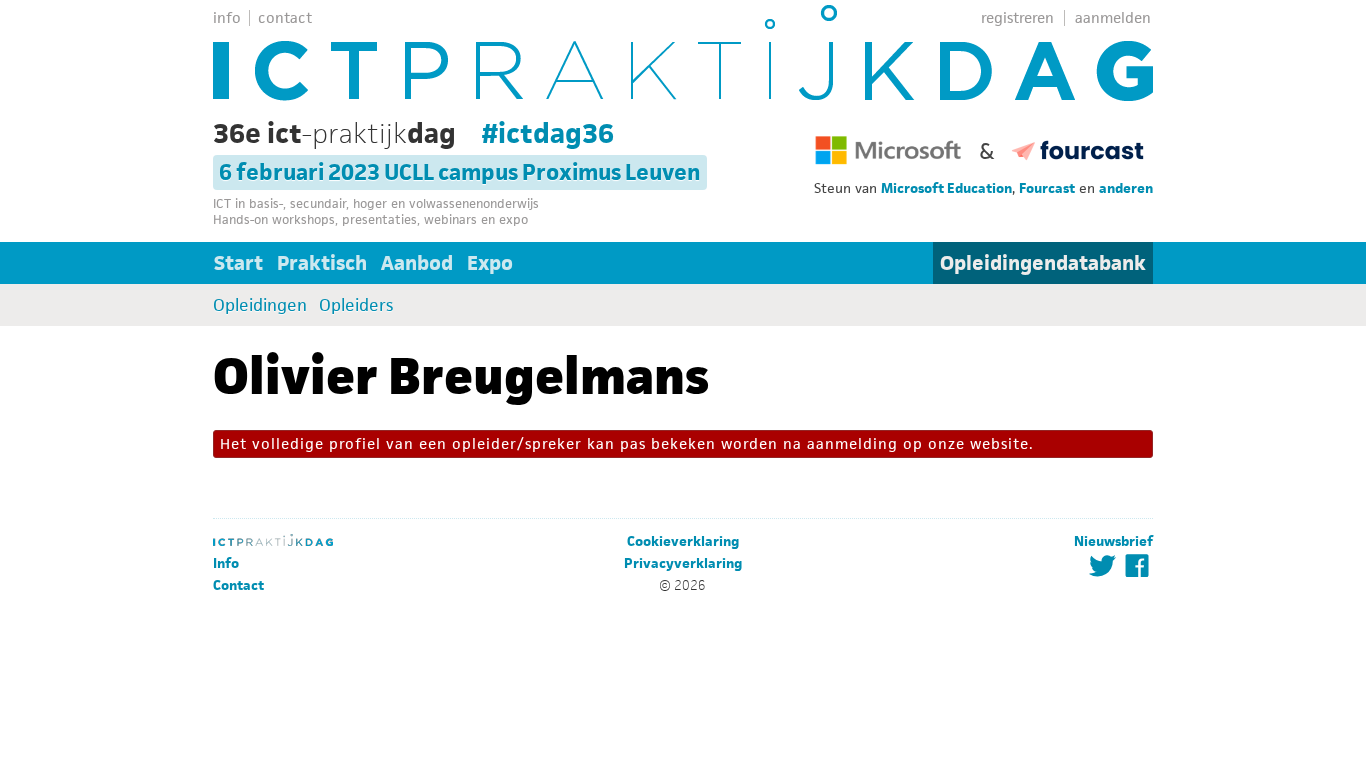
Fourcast (1047, 188)
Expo (490, 263)
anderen (1126, 188)
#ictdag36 (548, 133)
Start (238, 263)
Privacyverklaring (683, 563)
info (227, 17)
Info (226, 563)
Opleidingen (260, 305)
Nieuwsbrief (1113, 541)
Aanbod (417, 263)
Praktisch (322, 263)
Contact (238, 585)
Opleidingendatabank (1043, 263)
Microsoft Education (946, 188)
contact (285, 17)
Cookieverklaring (683, 541)
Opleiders (356, 305)
